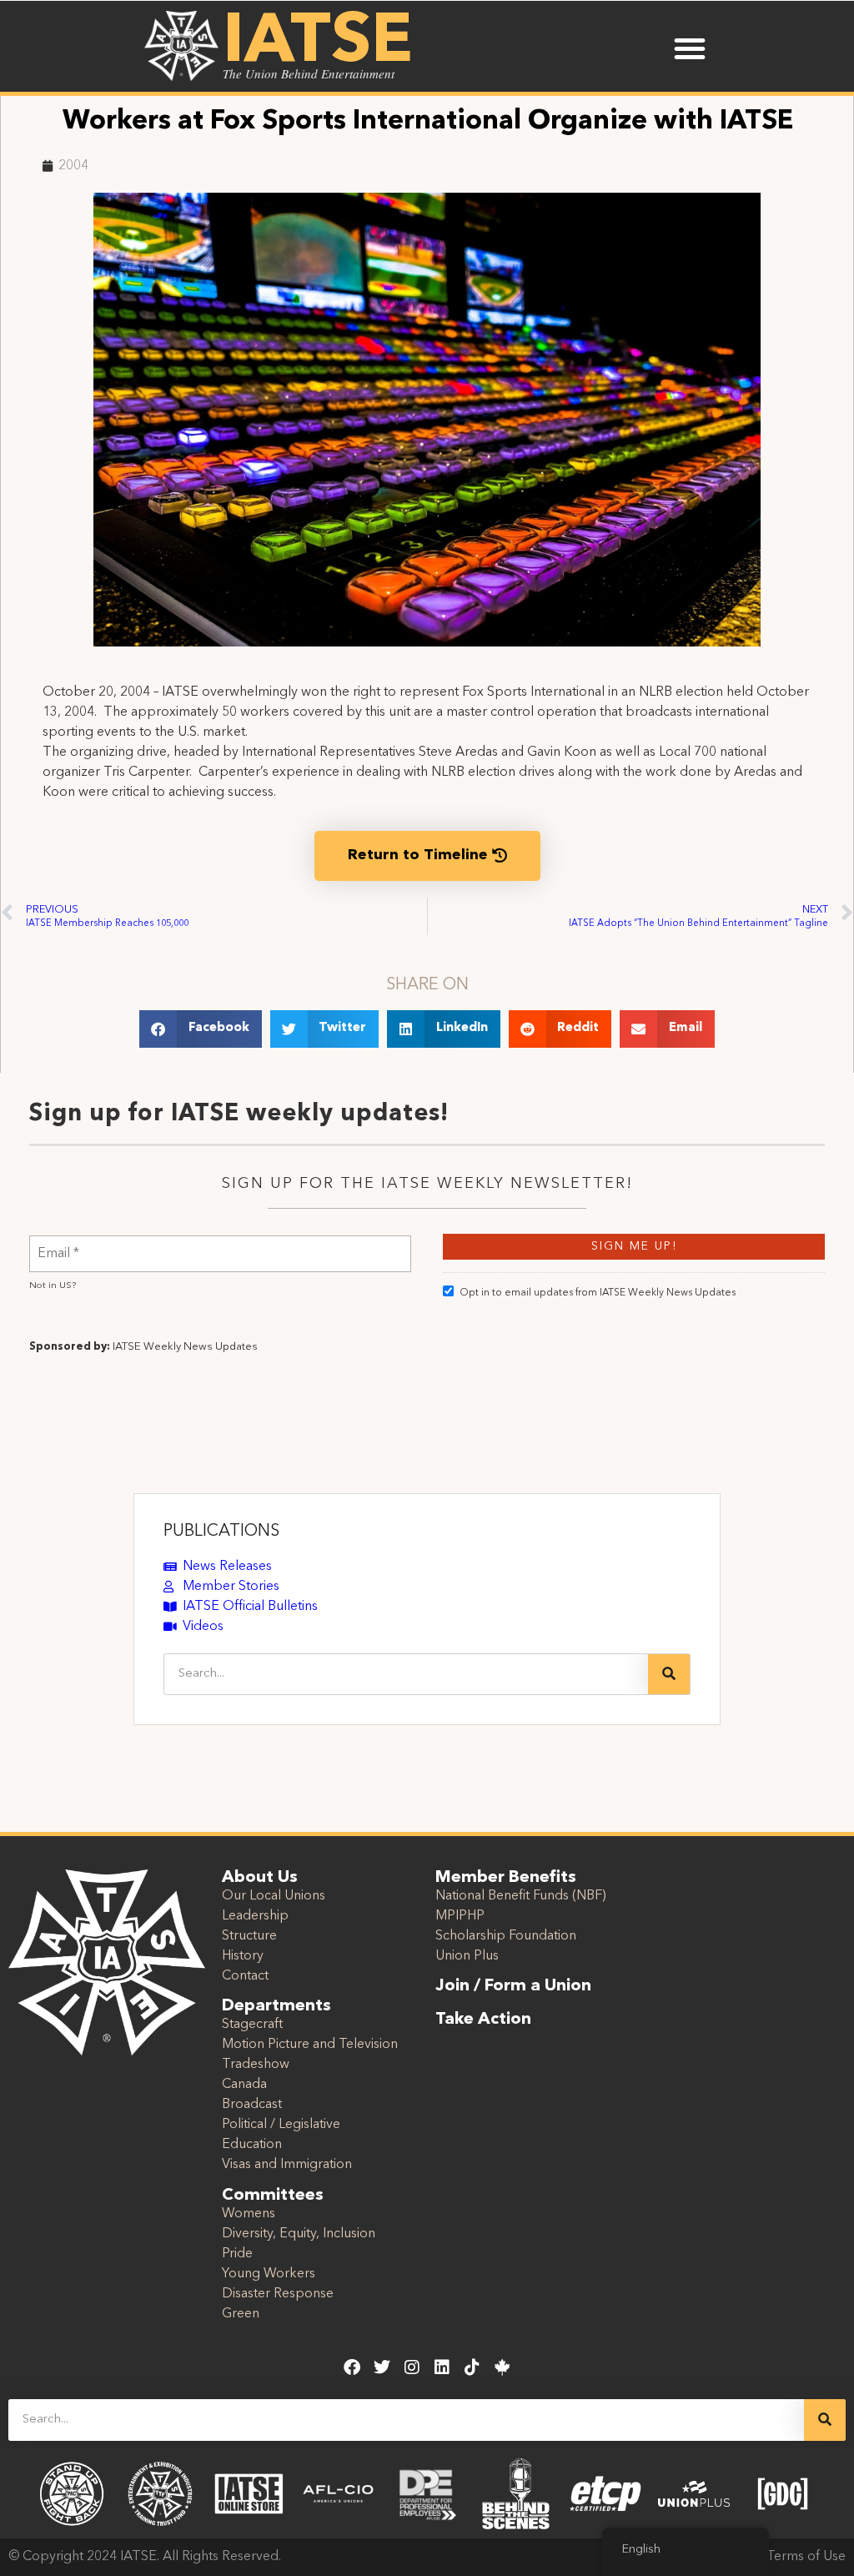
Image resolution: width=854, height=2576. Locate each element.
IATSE (318, 43)
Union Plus (467, 1956)
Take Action (483, 2020)
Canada (244, 2085)
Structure (249, 1936)
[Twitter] (382, 2367)
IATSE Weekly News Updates (185, 1347)
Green (241, 2314)
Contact (245, 1976)
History (243, 1956)
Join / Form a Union (513, 1986)
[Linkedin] (442, 2367)
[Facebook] (352, 2367)
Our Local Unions (274, 1896)
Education (252, 2145)
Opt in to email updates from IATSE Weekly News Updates (598, 1293)
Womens (249, 2214)
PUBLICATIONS (221, 1532)
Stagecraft (252, 2025)
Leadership (255, 1916)
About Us (260, 1878)
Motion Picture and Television (310, 2045)
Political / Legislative (281, 2125)
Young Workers (269, 2274)
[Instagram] (412, 2367)
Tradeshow (256, 2065)
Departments (276, 2006)
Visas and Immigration (287, 2165)
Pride (237, 2254)
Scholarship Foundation (506, 1936)
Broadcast (252, 2105)
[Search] (669, 1674)
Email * (58, 1243)
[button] (690, 48)
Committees (273, 2196)
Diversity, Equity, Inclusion (299, 2234)
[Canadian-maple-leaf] (502, 2367)
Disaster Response (278, 2294)
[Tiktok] (472, 2367)
